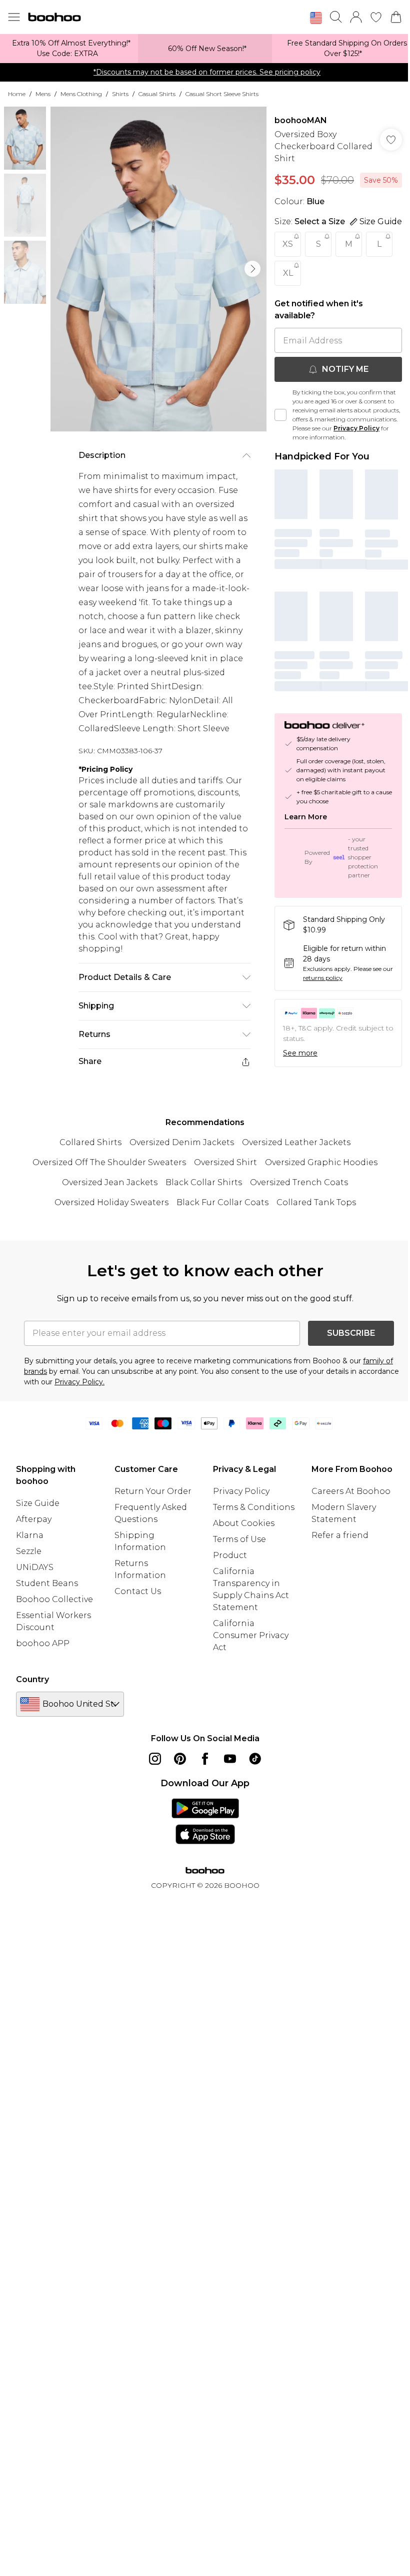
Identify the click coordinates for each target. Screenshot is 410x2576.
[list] (158, 269)
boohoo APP (43, 1643)
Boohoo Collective (54, 1599)
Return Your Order (153, 1491)
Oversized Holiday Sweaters (111, 1202)
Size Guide (38, 1503)
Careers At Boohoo (351, 1491)
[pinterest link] (180, 1759)
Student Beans (47, 1583)
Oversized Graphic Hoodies (321, 1162)
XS (288, 244)
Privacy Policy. (79, 1382)
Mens (43, 94)
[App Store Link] (205, 1821)
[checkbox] (280, 415)
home (17, 94)
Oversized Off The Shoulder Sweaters (109, 1162)
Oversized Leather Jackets (296, 1142)
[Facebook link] (205, 1759)
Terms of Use (239, 1539)
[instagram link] (155, 1759)
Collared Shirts (90, 1142)
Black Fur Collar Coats (222, 1202)
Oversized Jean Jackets (110, 1182)
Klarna (30, 1535)
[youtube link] (230, 1759)
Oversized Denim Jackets (182, 1142)
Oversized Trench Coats (299, 1182)
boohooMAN (301, 120)
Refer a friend (340, 1535)
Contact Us (138, 1591)
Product (230, 1555)
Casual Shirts (157, 94)
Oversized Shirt (225, 1162)
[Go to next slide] (252, 269)
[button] (316, 18)
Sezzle (29, 1551)
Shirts (120, 94)
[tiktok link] (255, 1759)
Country (32, 1679)
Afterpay (34, 1519)
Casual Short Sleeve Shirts (222, 94)
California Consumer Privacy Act (251, 1635)
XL (288, 273)
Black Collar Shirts (204, 1182)
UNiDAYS (35, 1567)
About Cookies (244, 1523)
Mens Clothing (81, 94)
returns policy (323, 978)
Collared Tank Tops (316, 1202)
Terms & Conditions (254, 1507)
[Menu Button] (14, 17)
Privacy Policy (356, 428)
